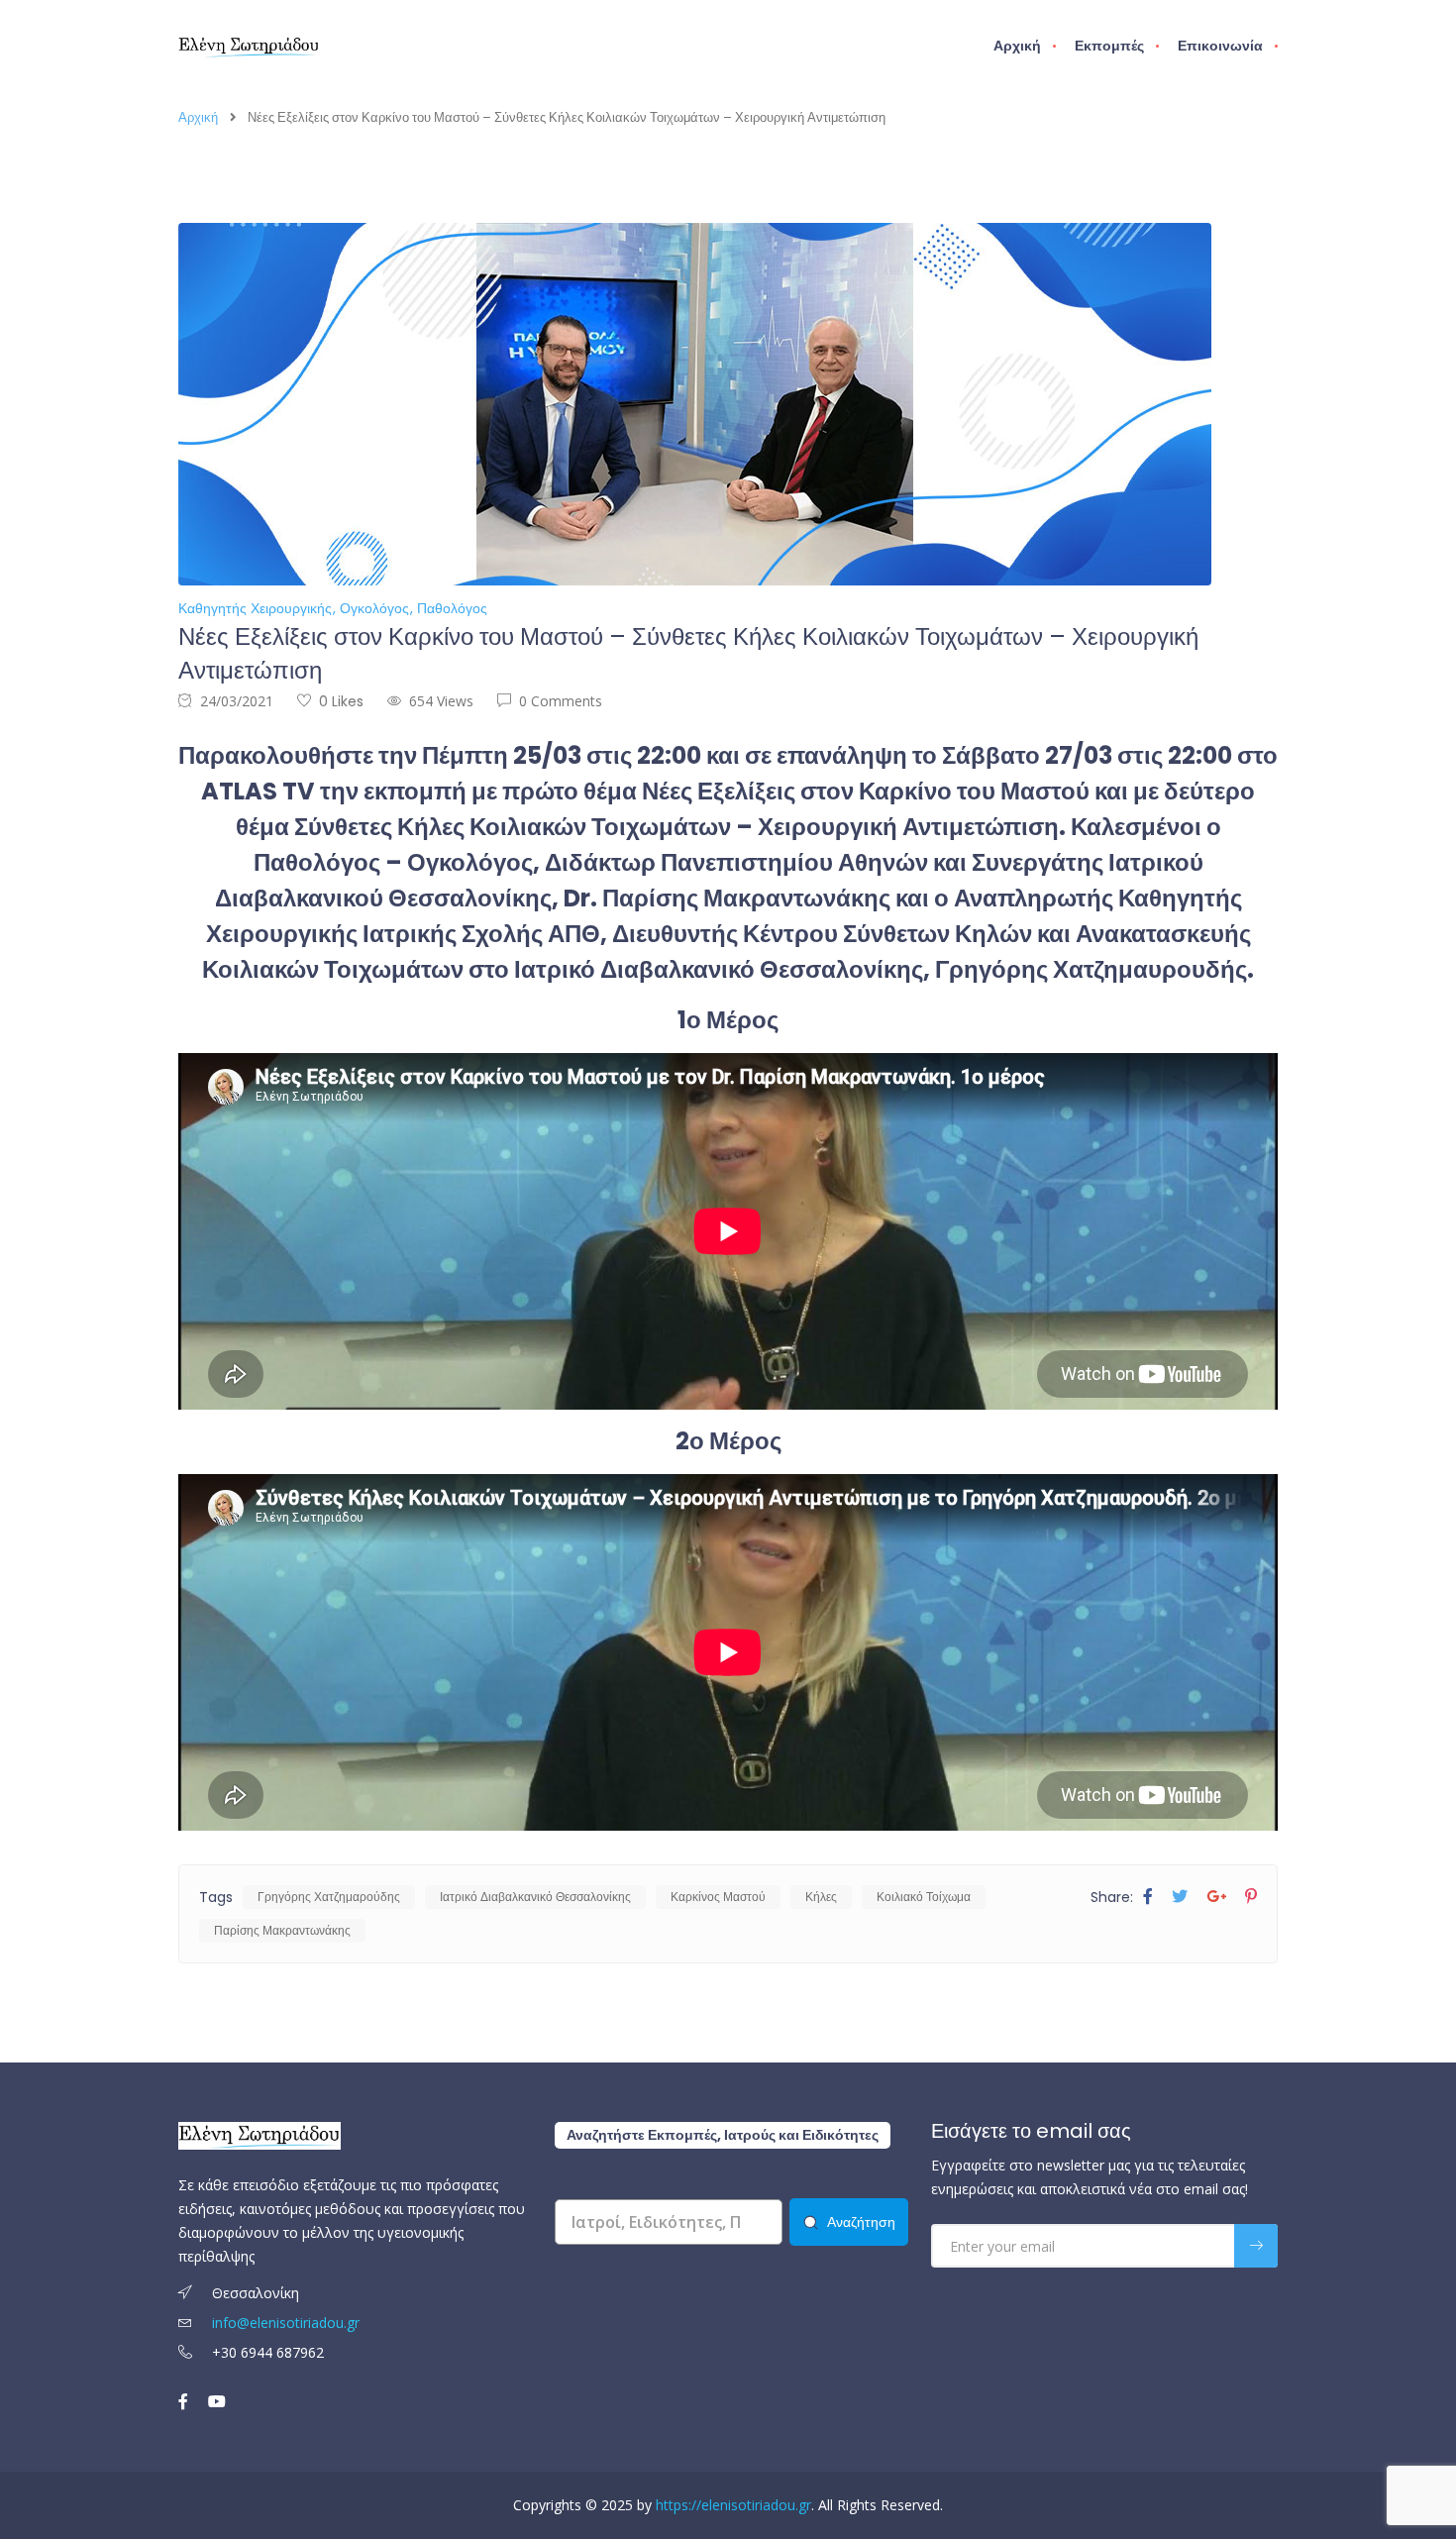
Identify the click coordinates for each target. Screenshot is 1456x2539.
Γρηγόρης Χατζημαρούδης (329, 1897)
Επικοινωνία (1220, 46)
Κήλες (821, 1897)
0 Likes (341, 701)
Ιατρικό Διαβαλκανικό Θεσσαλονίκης (535, 1897)
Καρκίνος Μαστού (718, 1897)
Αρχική (1017, 46)
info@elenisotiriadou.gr (286, 2323)
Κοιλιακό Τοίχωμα (924, 1897)
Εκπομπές (1109, 46)
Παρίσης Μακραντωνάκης (282, 1930)
